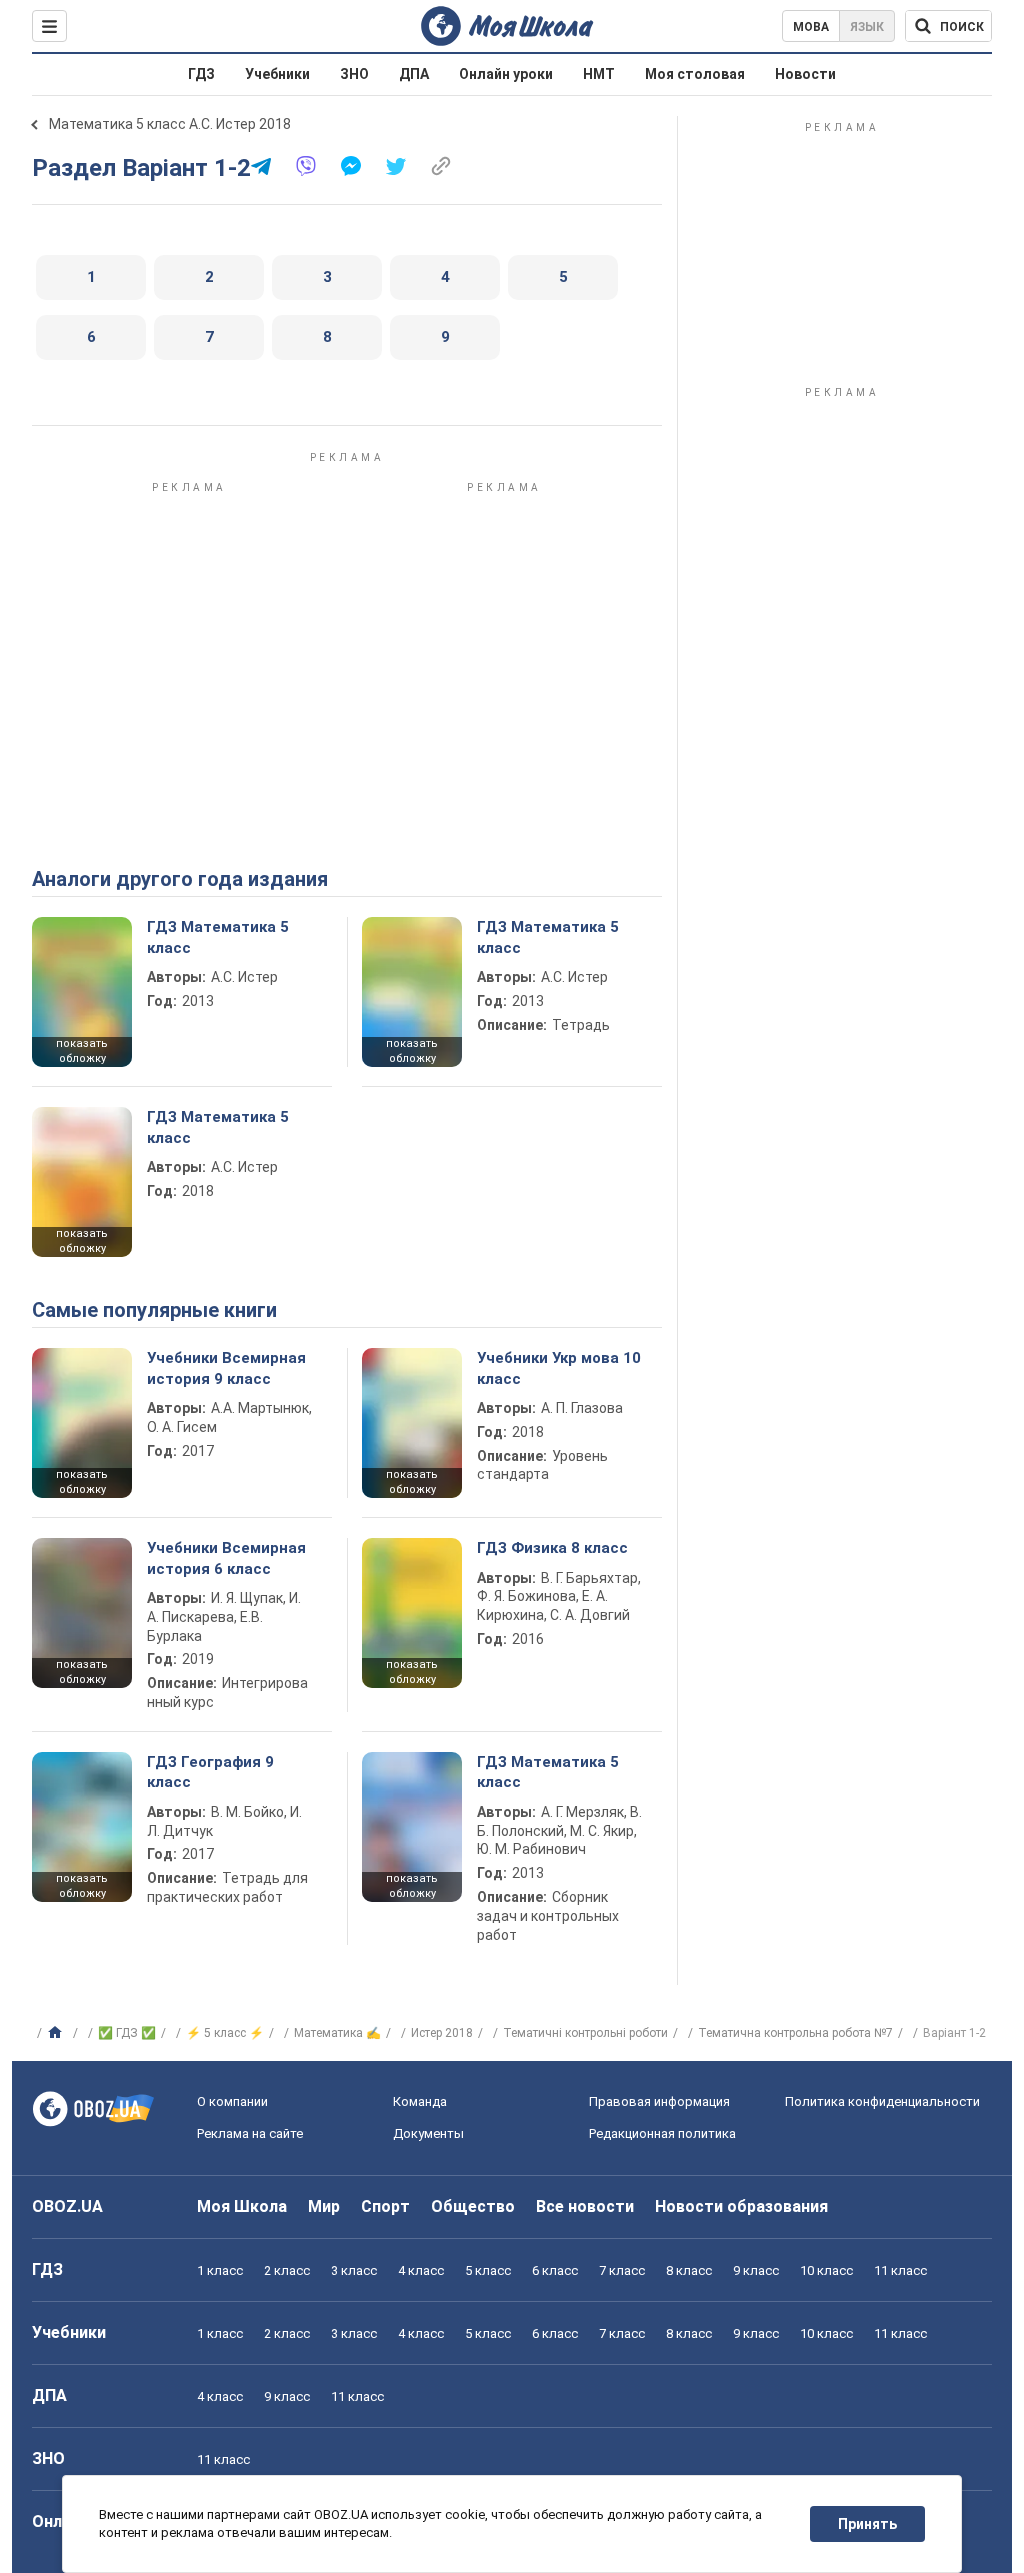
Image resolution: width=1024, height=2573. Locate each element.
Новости (805, 74)
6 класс (555, 2270)
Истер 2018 (442, 2033)
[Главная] (57, 2033)
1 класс (220, 2270)
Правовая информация (659, 2101)
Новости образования (741, 2206)
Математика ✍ (337, 2033)
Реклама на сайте (250, 2133)
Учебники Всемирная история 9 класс (226, 1368)
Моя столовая (695, 74)
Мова (811, 27)
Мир (324, 2206)
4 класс (421, 2270)
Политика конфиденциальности (882, 2101)
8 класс (689, 2270)
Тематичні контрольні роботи (585, 2033)
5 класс (488, 2270)
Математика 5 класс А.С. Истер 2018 (170, 124)
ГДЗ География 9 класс (210, 1772)
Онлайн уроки (506, 74)
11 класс (900, 2270)
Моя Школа (242, 2206)
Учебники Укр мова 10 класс (559, 1368)
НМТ (599, 74)
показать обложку (82, 1051)
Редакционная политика (662, 2133)
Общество (473, 2206)
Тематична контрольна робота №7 (795, 2033)
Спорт (385, 2206)
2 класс (287, 2270)
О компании (232, 2101)
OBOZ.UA (67, 2206)
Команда (420, 2101)
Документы (428, 2133)
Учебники (277, 74)
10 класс (826, 2270)
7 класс (622, 2270)
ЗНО (354, 74)
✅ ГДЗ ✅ (127, 2033)
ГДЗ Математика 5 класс (218, 937)
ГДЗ (201, 74)
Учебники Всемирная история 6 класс (226, 1558)
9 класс (756, 2270)
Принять (867, 2524)
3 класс (354, 2270)
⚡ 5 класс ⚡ (225, 2033)
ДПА (414, 74)
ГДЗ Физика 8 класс (552, 1548)
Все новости (585, 2206)
